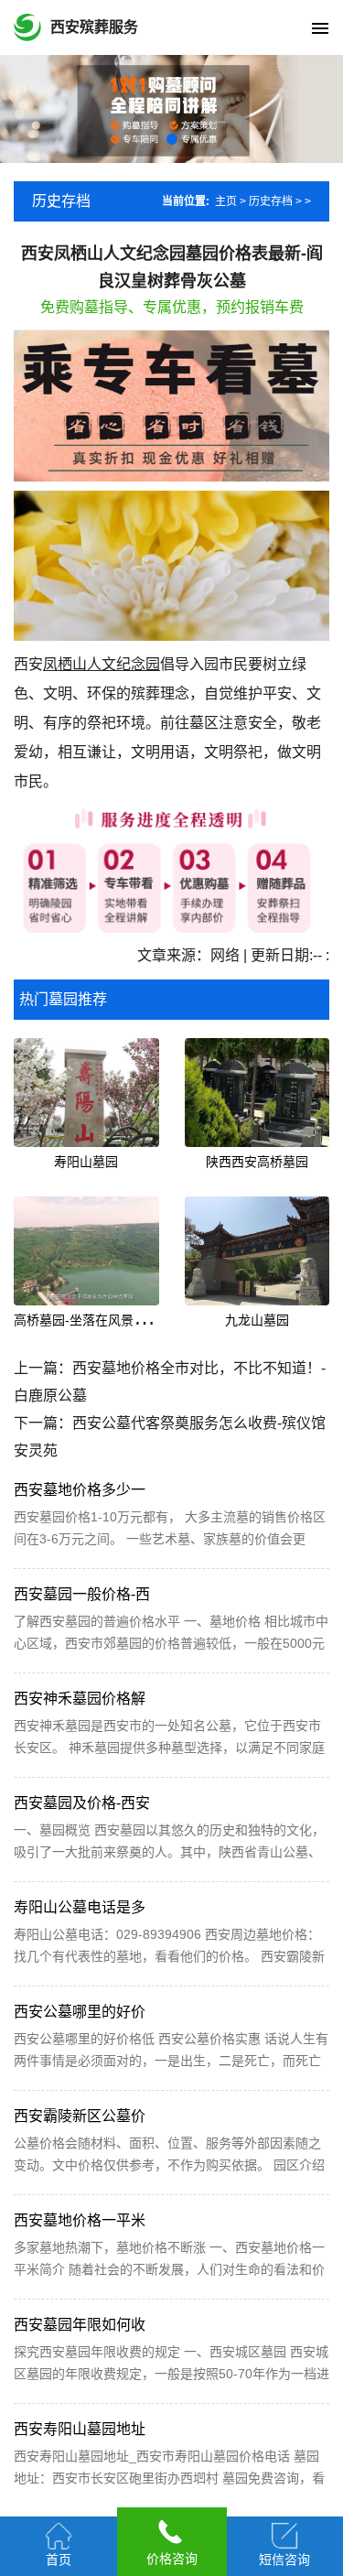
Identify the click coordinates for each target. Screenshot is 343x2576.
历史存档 (271, 201)
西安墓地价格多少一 (80, 1490)
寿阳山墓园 (86, 1162)
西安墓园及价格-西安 (82, 1803)
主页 (226, 201)
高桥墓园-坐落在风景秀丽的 (93, 1320)
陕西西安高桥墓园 (257, 1162)
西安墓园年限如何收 (80, 2325)
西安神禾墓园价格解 (80, 1699)
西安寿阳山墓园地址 (80, 2429)
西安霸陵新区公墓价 (80, 2116)
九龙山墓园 (257, 1320)
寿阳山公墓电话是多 (80, 1907)
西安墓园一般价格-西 (82, 1594)
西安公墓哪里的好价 (80, 2012)
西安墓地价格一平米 (80, 2220)
